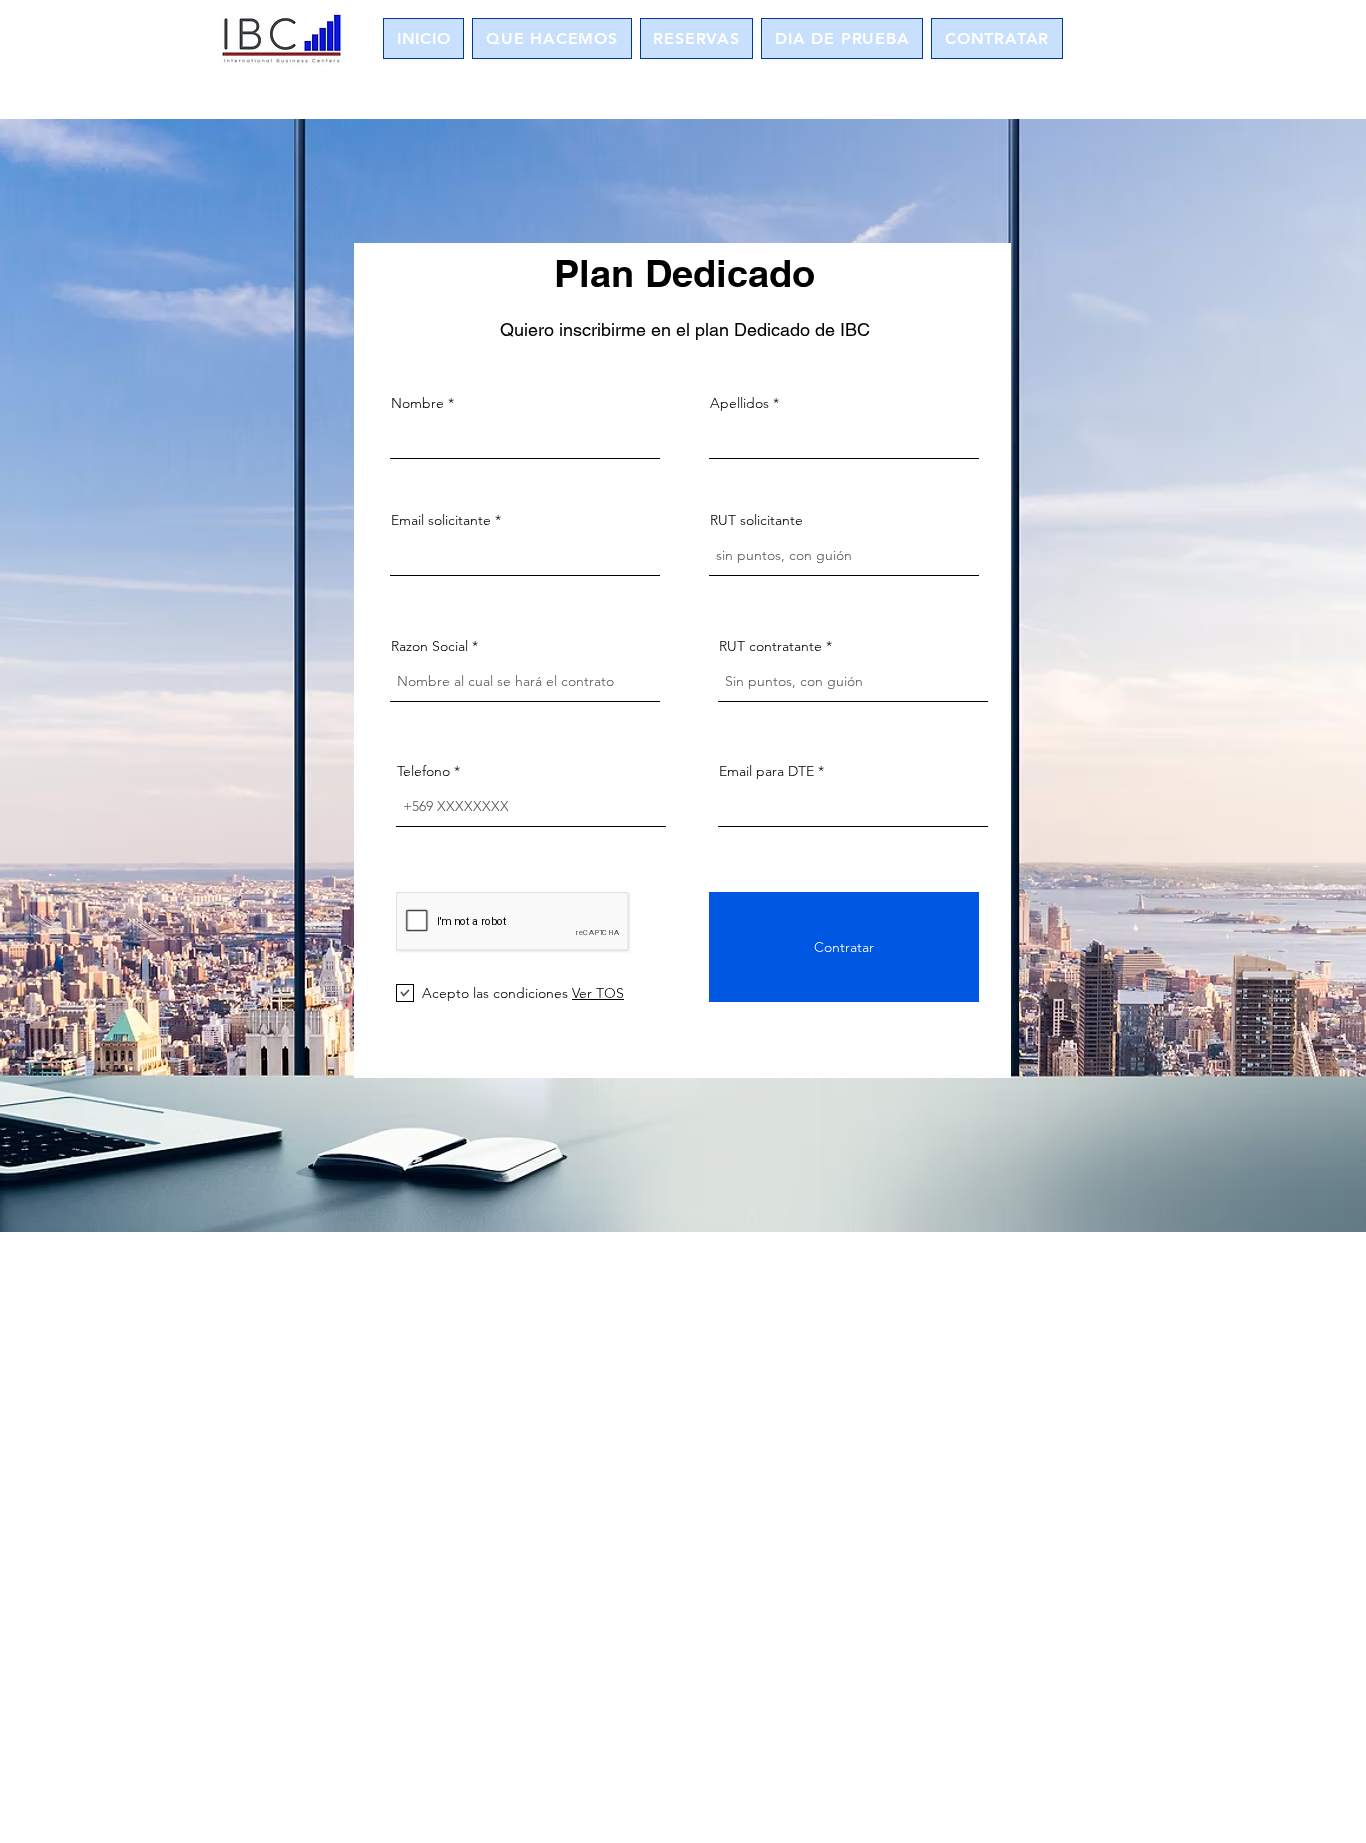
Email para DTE (766, 771)
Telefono (423, 771)
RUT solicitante (756, 520)
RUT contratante (770, 646)
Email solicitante (441, 520)
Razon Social (429, 646)
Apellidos (739, 403)
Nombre (417, 403)
